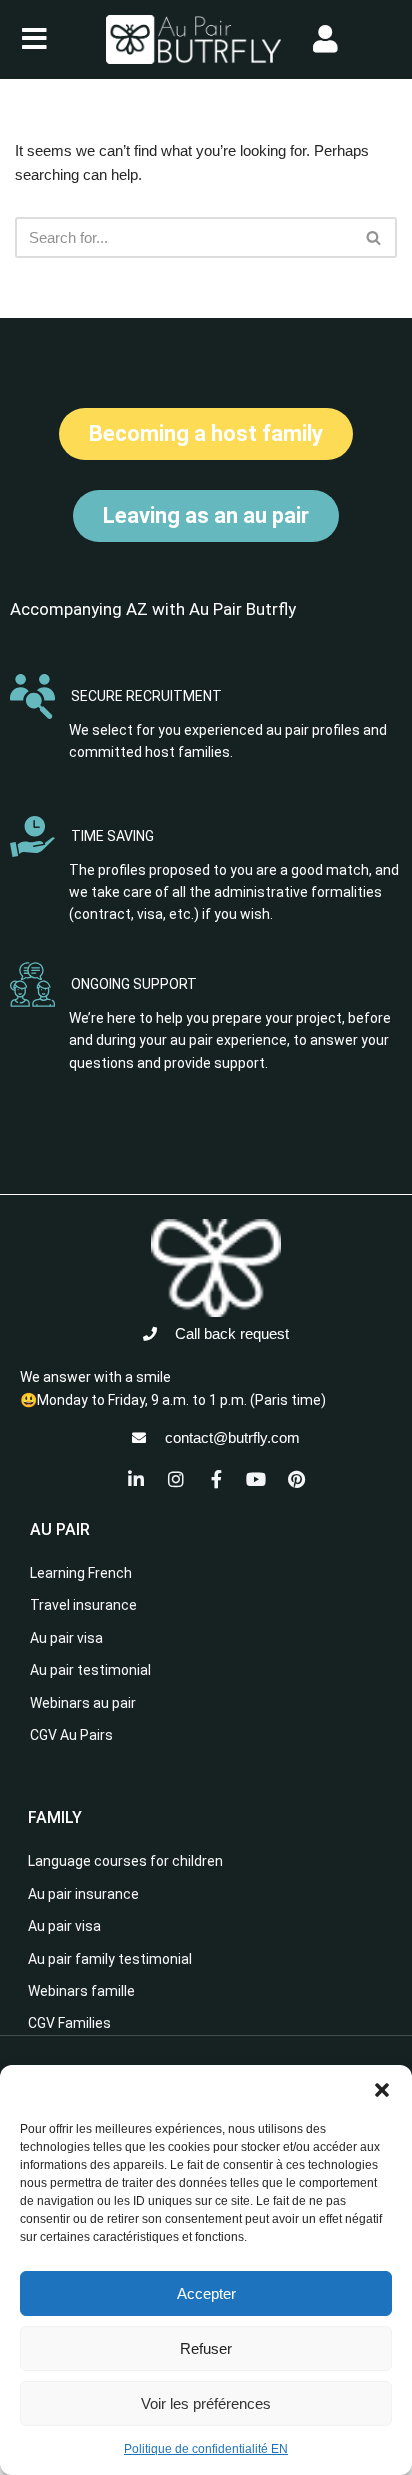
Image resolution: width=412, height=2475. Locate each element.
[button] (382, 2090)
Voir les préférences (206, 2403)
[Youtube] (256, 1479)
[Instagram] (176, 1479)
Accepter (206, 2293)
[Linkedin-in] (136, 1479)
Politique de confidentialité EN (206, 2449)
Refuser (206, 2348)
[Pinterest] (296, 1479)
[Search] (374, 237)
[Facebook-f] (216, 1479)
